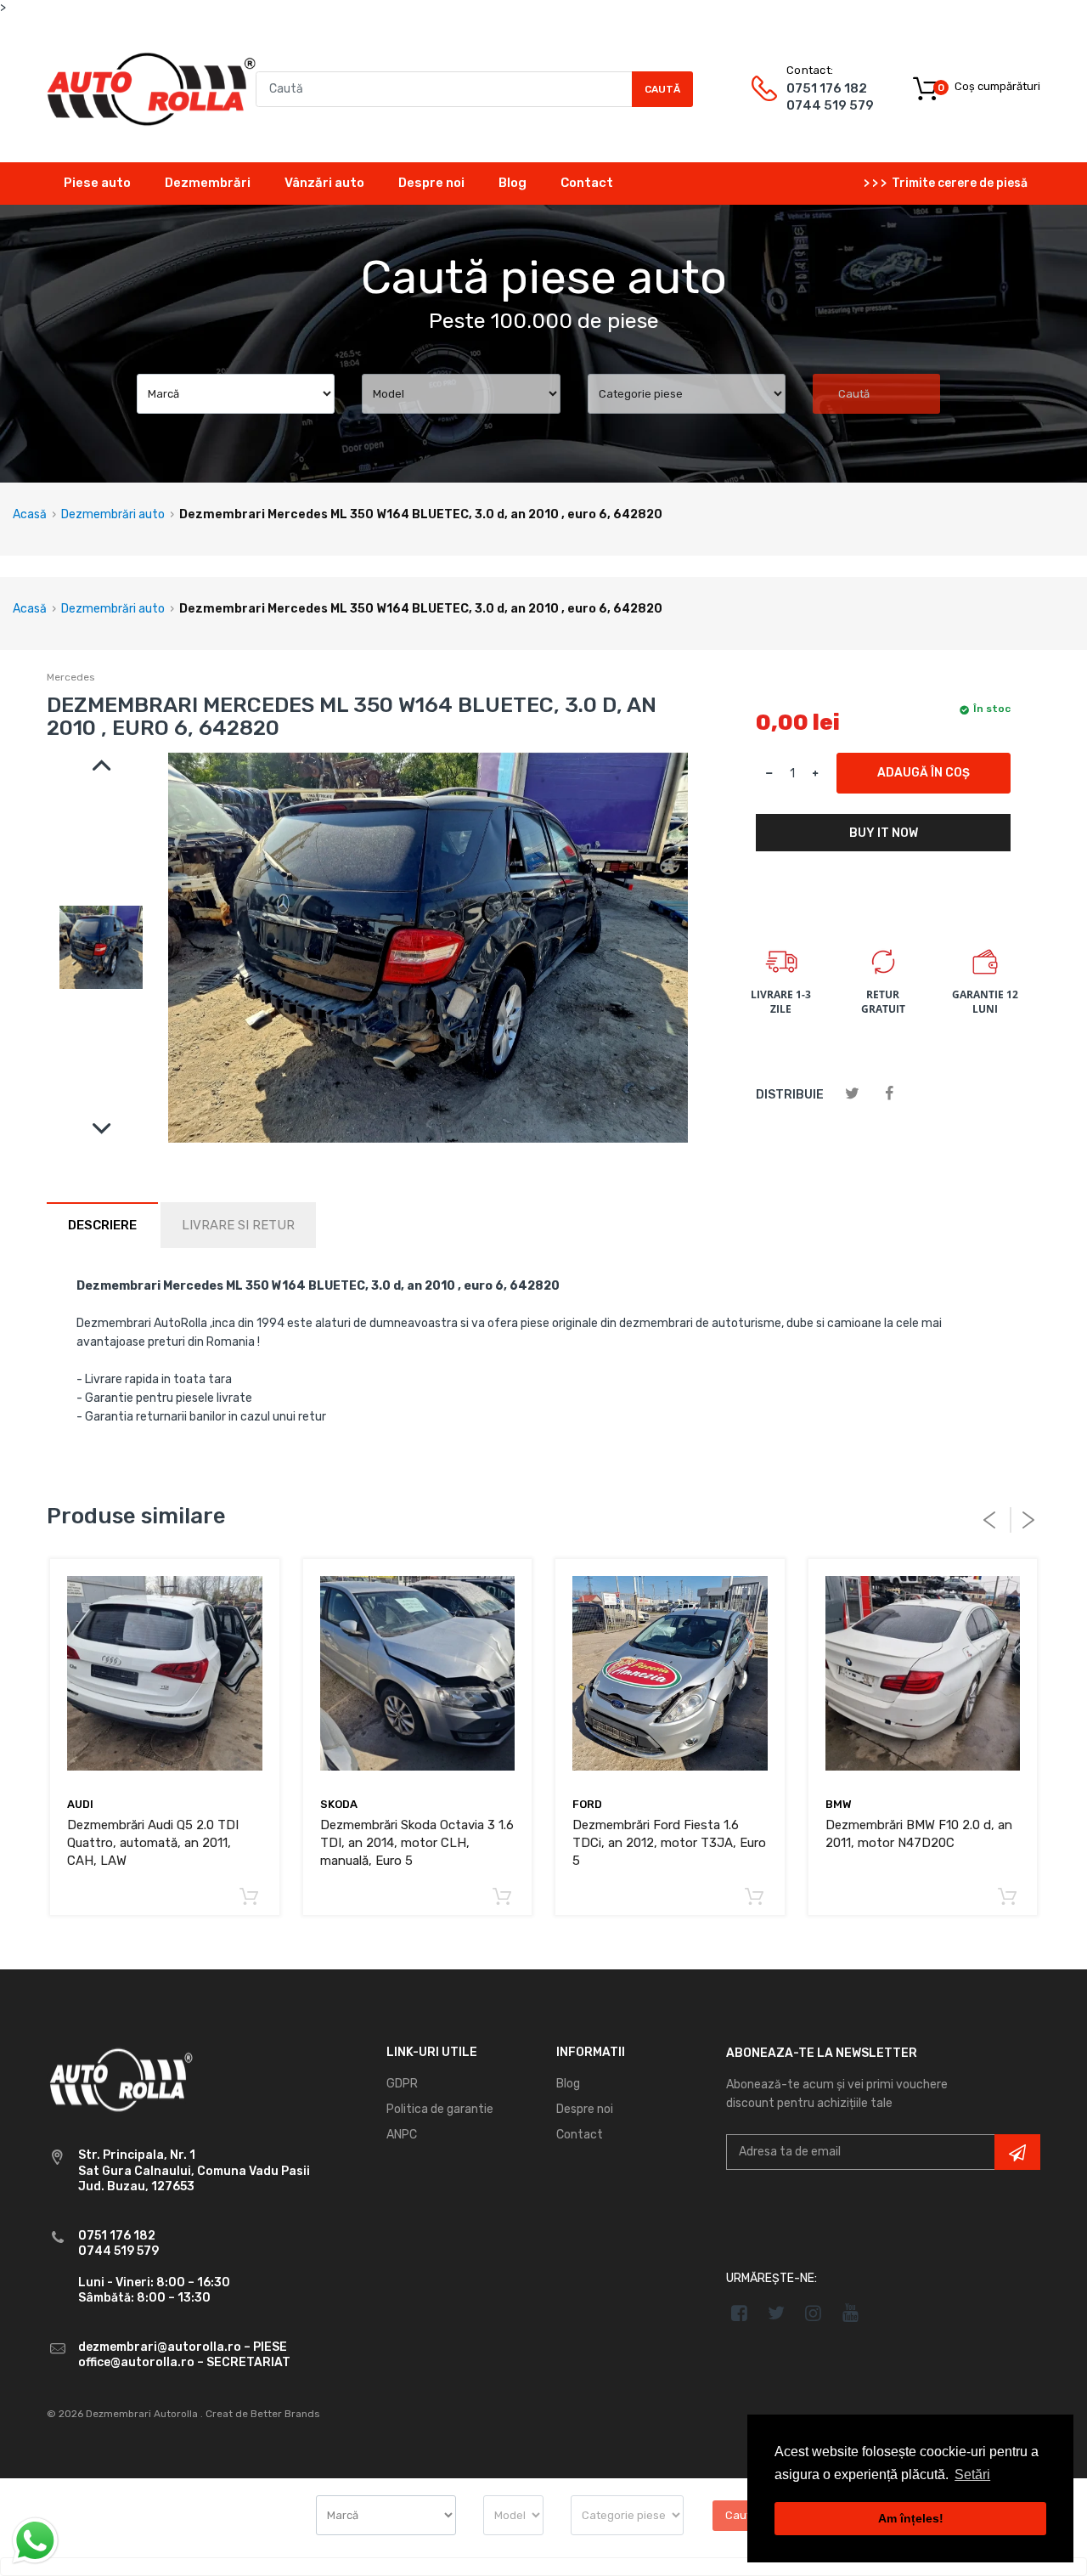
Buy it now (884, 833)
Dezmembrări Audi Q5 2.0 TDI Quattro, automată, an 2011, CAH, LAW (153, 1843)
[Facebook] (889, 1094)
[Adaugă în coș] (249, 1898)
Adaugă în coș (924, 773)
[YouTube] (850, 2313)
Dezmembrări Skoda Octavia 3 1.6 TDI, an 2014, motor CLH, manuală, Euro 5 (417, 1843)
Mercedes (71, 677)
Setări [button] (972, 2474)
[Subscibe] (1017, 2152)
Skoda (339, 1804)
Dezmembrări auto (113, 514)
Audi (80, 1804)
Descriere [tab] (102, 1225)
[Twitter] (852, 1094)
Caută (662, 89)
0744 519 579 (830, 105)
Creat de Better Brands (263, 2414)
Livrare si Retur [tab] (238, 1225)
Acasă (30, 514)
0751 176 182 (827, 88)
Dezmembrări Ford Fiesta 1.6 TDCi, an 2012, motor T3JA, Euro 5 (669, 1843)
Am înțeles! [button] (911, 2518)
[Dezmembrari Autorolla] (151, 88)
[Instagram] (814, 2313)
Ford (587, 1804)
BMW (839, 1804)
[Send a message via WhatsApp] (35, 2541)
